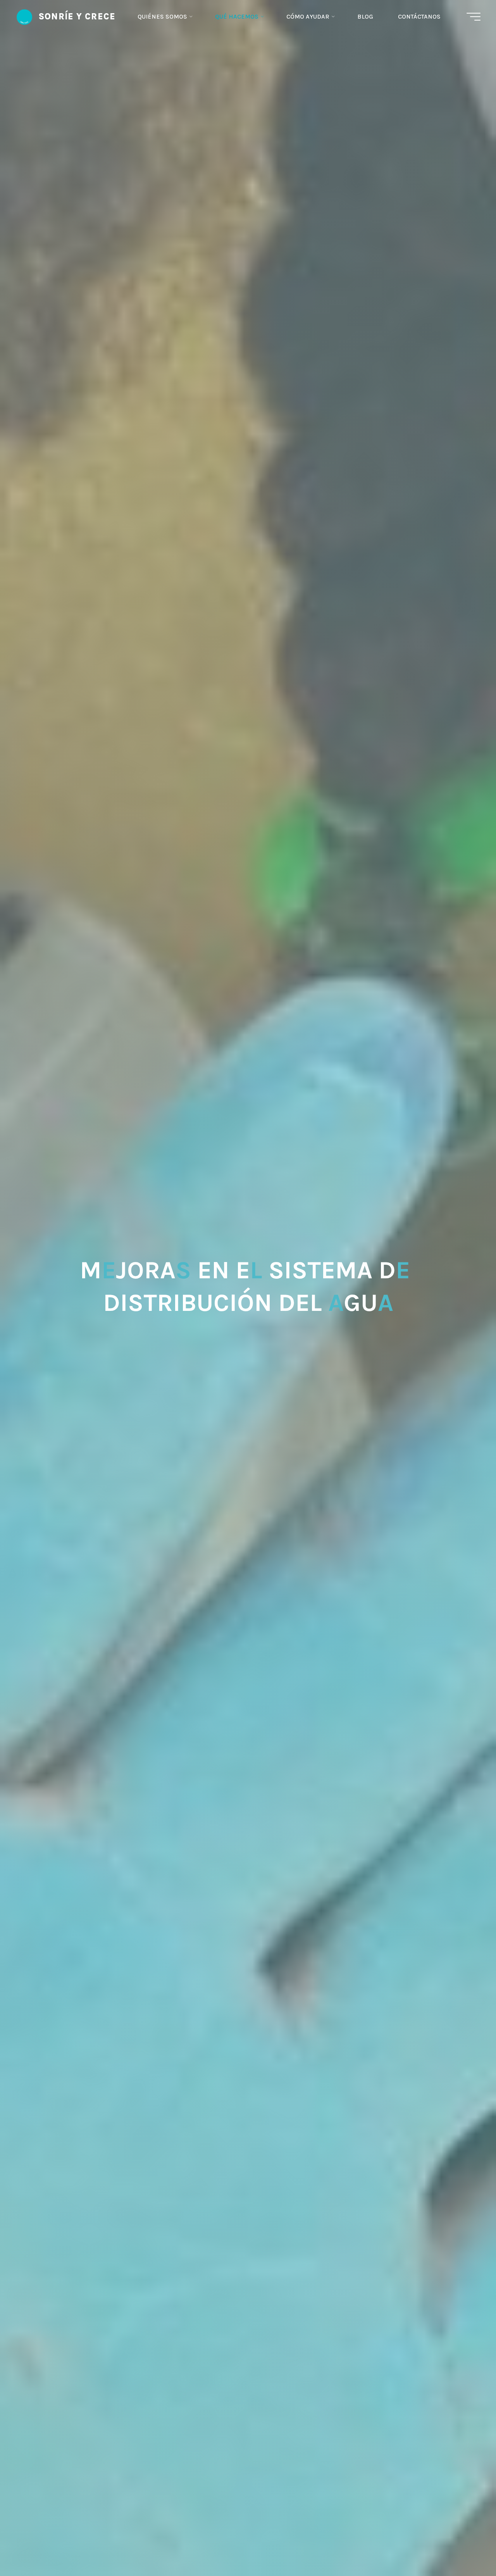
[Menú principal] (474, 17)
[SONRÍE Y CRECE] (24, 16)
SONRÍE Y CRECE (77, 16)
